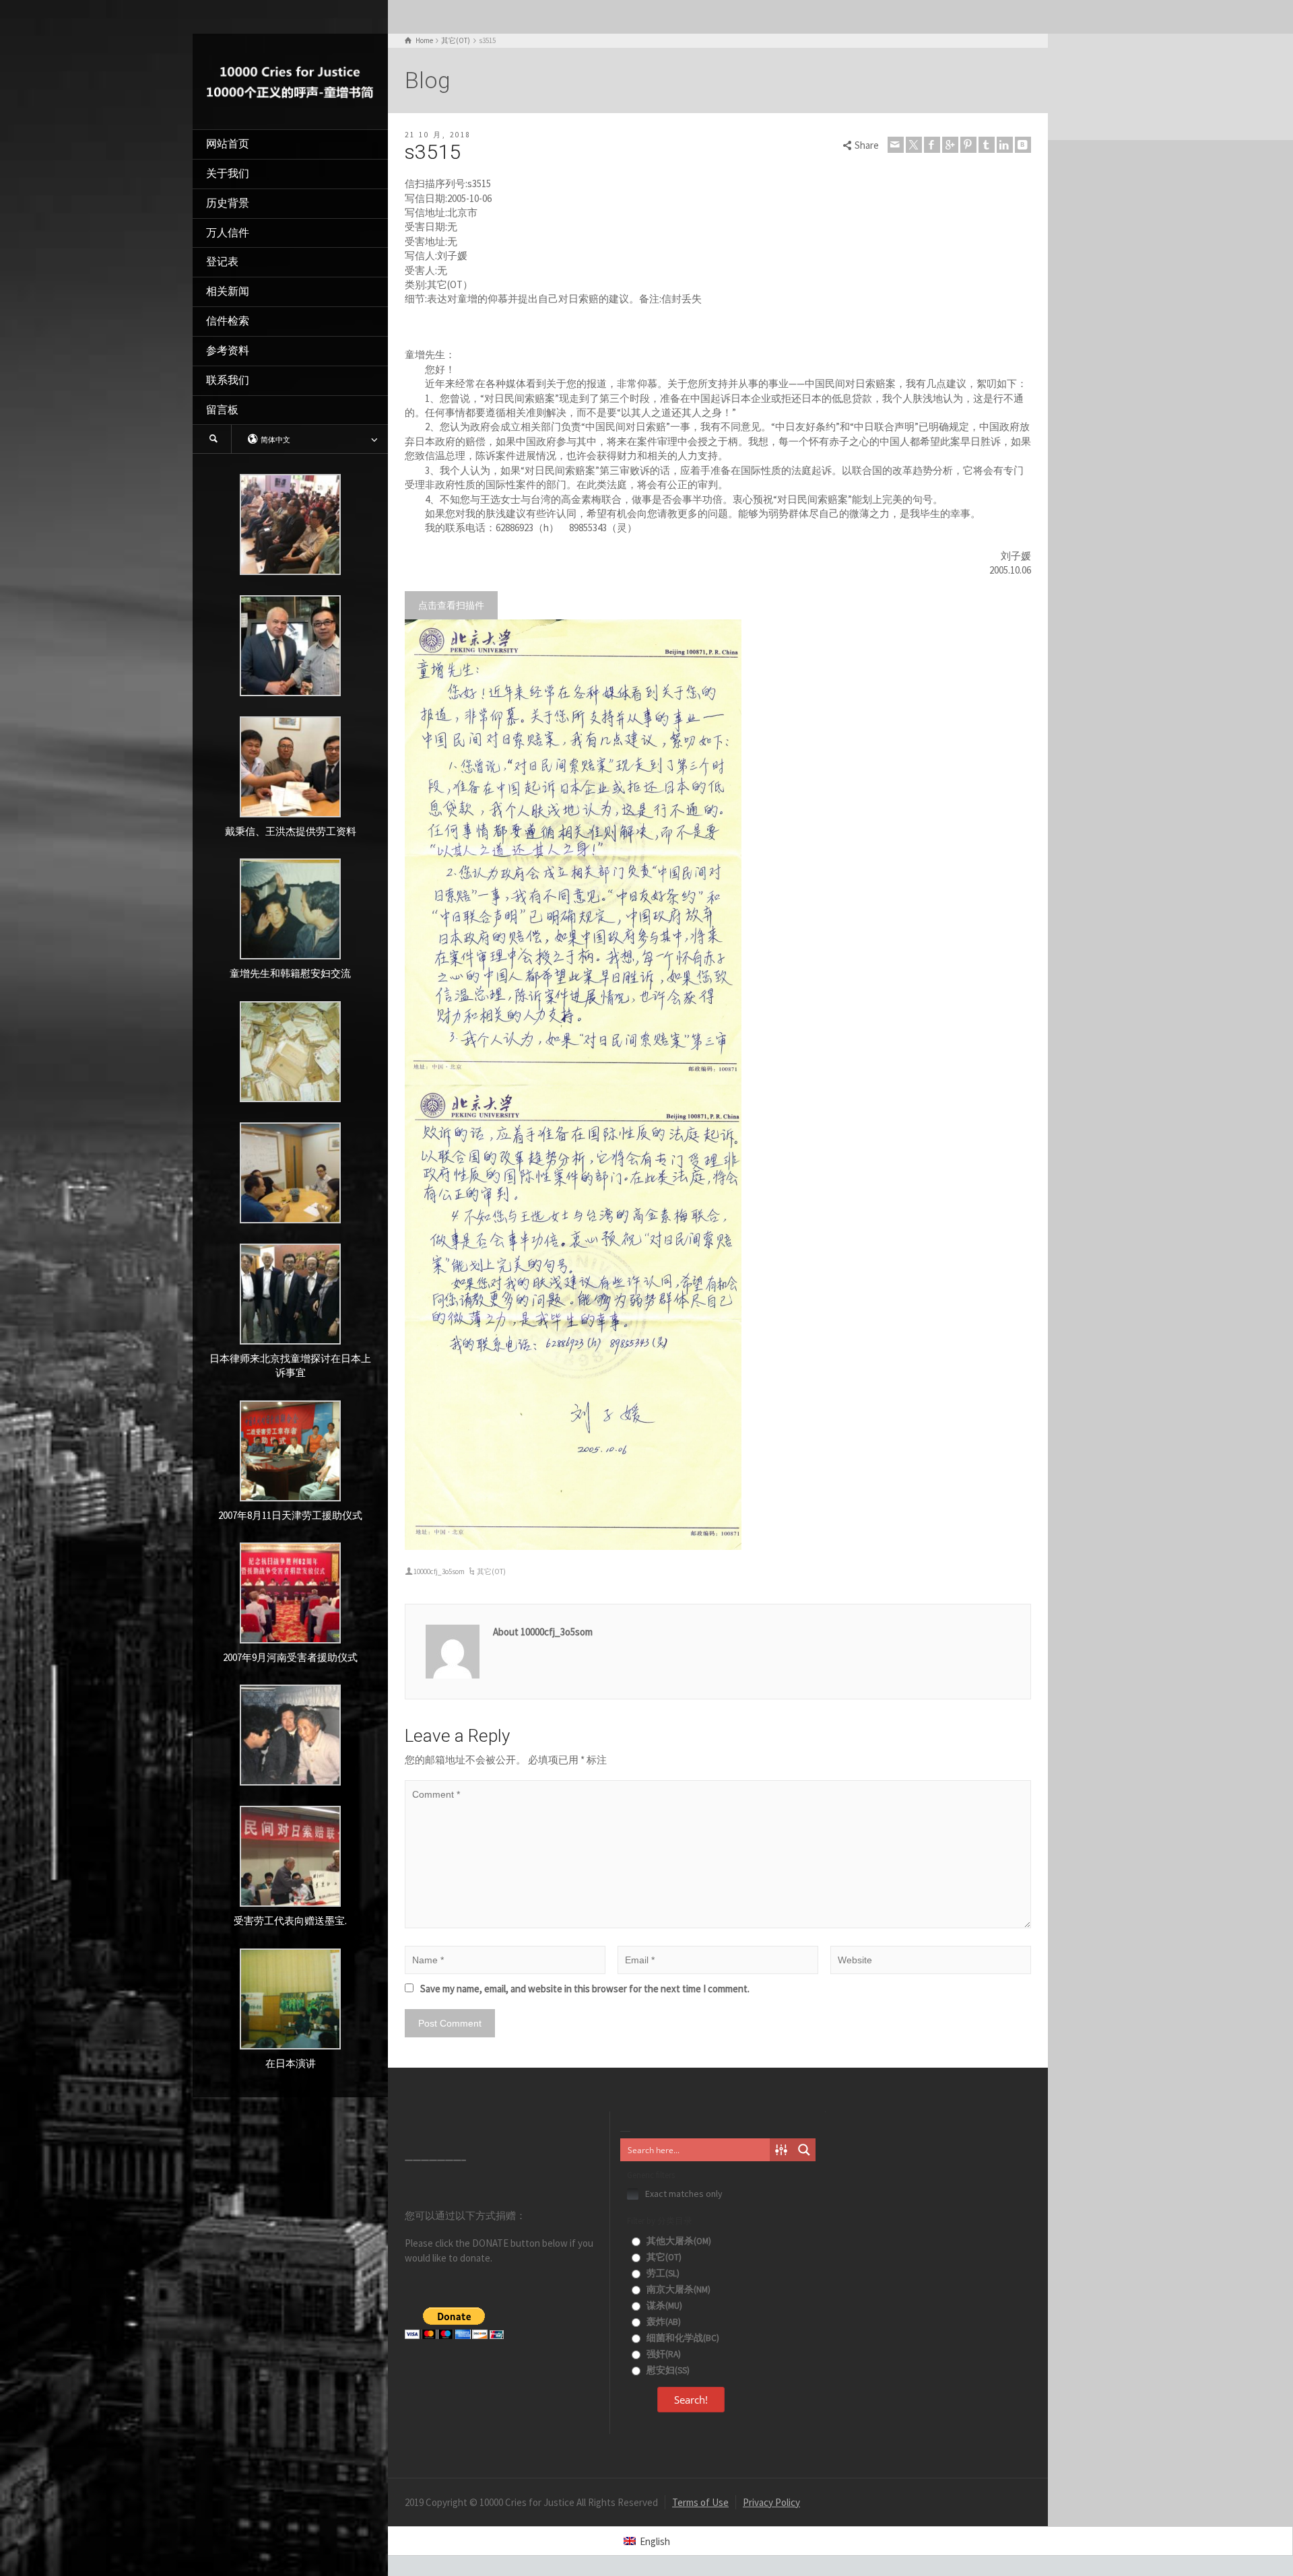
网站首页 (228, 144)
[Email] (896, 145)
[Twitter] (914, 145)
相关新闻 (228, 291)
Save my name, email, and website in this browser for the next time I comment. (585, 1989)
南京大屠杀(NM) (677, 2290)
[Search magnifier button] (804, 2150)
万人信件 (228, 233)
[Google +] (950, 145)
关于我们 (228, 173)
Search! (691, 2400)
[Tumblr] (987, 145)
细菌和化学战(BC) (682, 2338)
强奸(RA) (663, 2354)
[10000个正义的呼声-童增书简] (290, 80)
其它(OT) (491, 1571)
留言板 (222, 410)
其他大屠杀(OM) (678, 2241)
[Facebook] (932, 145)
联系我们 (228, 380)
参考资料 (228, 350)
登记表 (222, 262)
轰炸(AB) (663, 2322)
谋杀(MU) (663, 2306)
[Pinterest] (968, 145)
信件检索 (228, 321)
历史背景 (228, 203)
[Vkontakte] (1023, 145)
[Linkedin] (1005, 145)
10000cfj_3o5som (439, 1571)
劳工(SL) (662, 2273)
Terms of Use (700, 2502)
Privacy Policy (771, 2502)
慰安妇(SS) (667, 2370)
